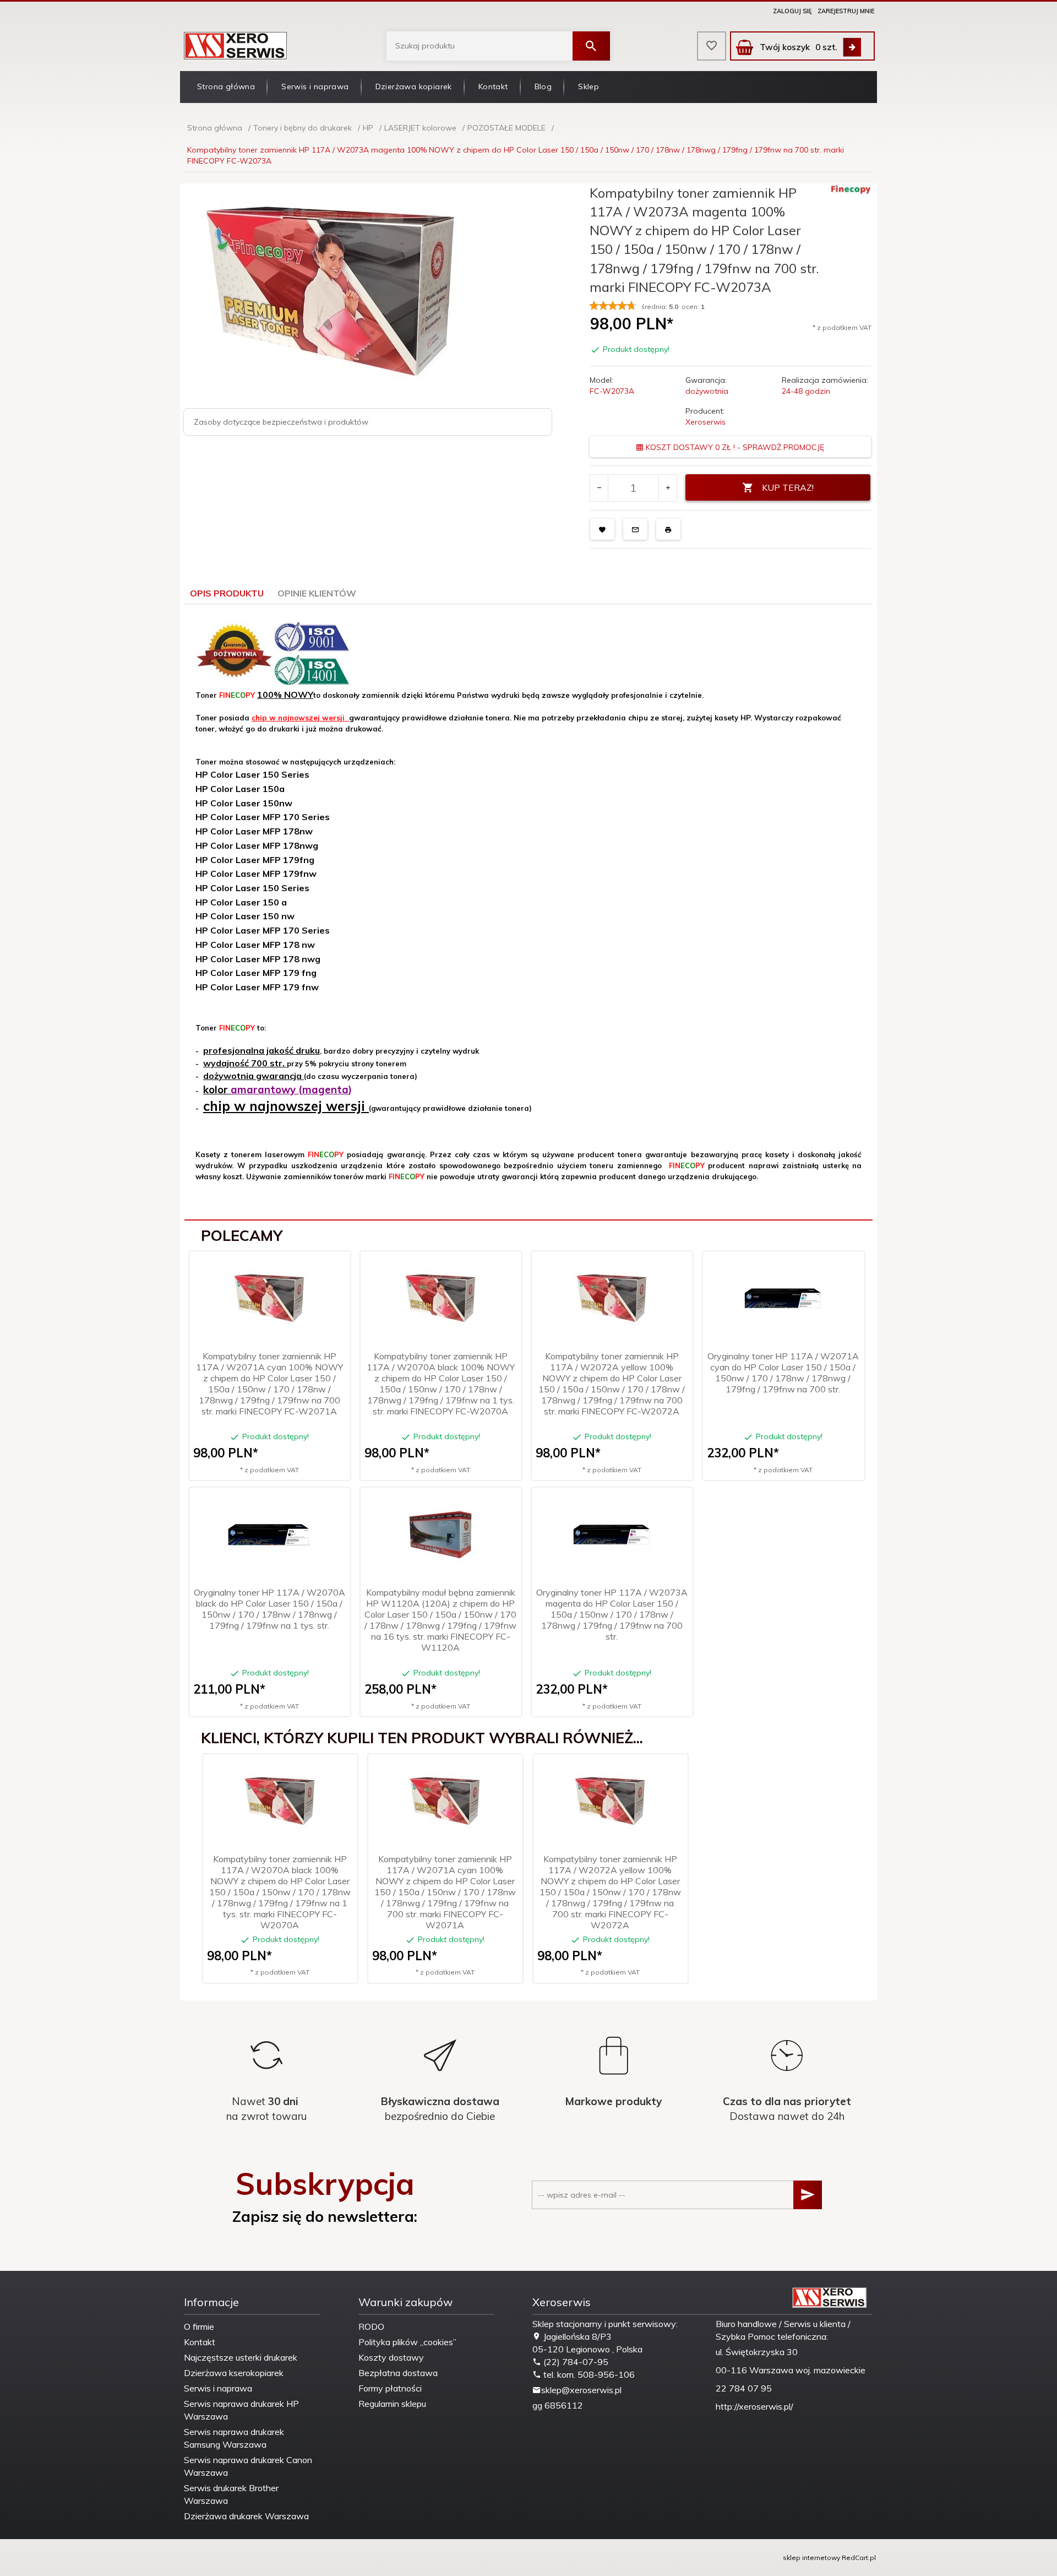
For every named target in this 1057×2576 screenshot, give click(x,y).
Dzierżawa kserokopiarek (234, 2373)
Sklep (589, 86)
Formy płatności (390, 2388)
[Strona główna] (236, 45)
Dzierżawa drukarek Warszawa (246, 2516)
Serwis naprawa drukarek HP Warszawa (241, 2410)
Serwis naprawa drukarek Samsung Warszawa (234, 2438)
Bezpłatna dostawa (398, 2373)
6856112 (564, 2405)
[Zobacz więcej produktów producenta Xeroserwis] (851, 189)
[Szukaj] (591, 46)
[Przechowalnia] (712, 46)
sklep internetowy (811, 2558)
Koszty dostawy (391, 2357)
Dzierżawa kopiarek (414, 86)
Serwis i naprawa (315, 86)
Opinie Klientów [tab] (317, 593)
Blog (543, 86)
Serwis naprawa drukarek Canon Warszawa (248, 2466)
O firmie (199, 2326)
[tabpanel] (528, 912)
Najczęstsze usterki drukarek (241, 2357)
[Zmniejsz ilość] (599, 488)
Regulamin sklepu (392, 2404)
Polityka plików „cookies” (407, 2342)
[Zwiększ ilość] (668, 488)
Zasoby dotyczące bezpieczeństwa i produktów (281, 422)
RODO (371, 2326)
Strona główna (226, 86)
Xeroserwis (705, 422)
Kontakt (493, 86)
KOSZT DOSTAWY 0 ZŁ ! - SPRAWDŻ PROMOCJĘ (734, 447)
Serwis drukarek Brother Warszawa (231, 2494)
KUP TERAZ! (788, 487)
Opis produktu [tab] (227, 593)
